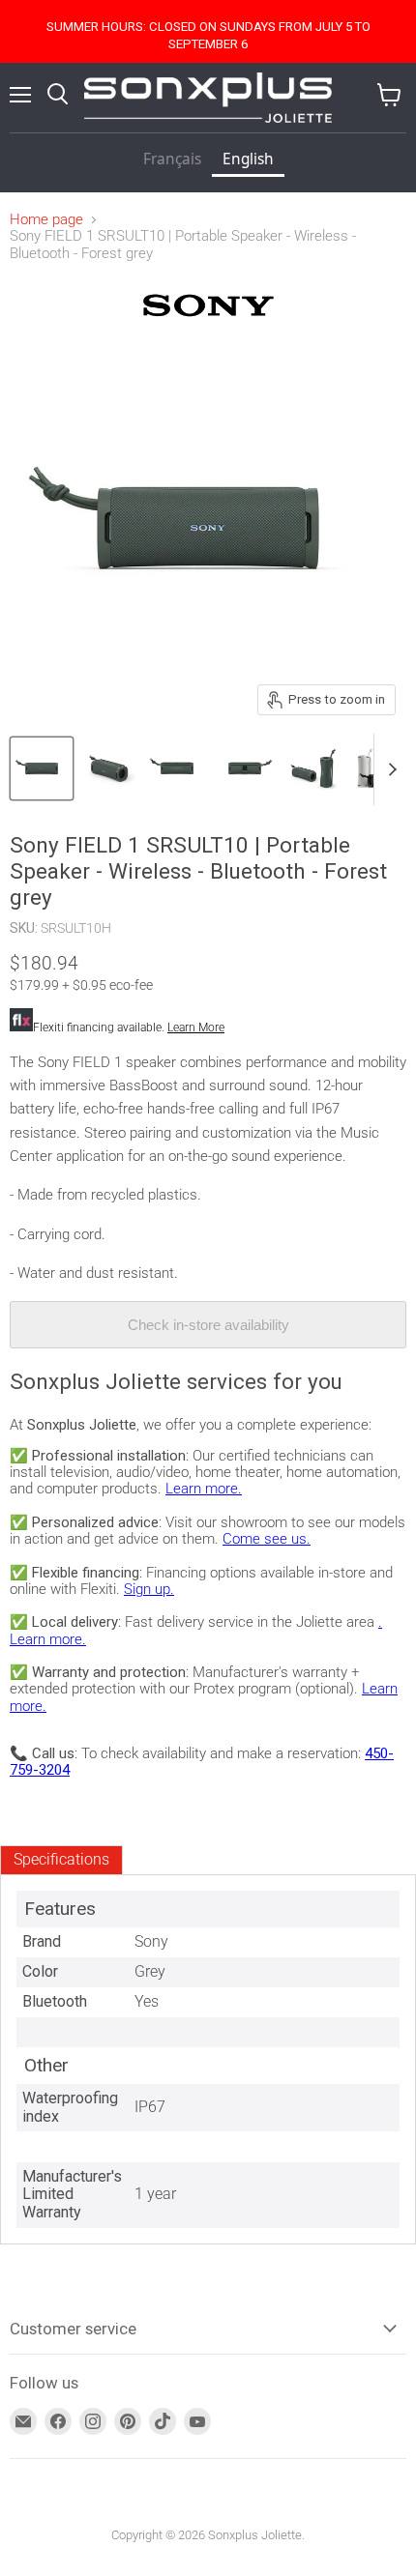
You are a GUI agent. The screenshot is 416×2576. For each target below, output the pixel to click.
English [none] (248, 159)
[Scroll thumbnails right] (389, 769)
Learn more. (204, 1489)
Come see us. (267, 1539)
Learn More (196, 1028)
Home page (46, 220)
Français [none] (172, 159)
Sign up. (149, 1589)
